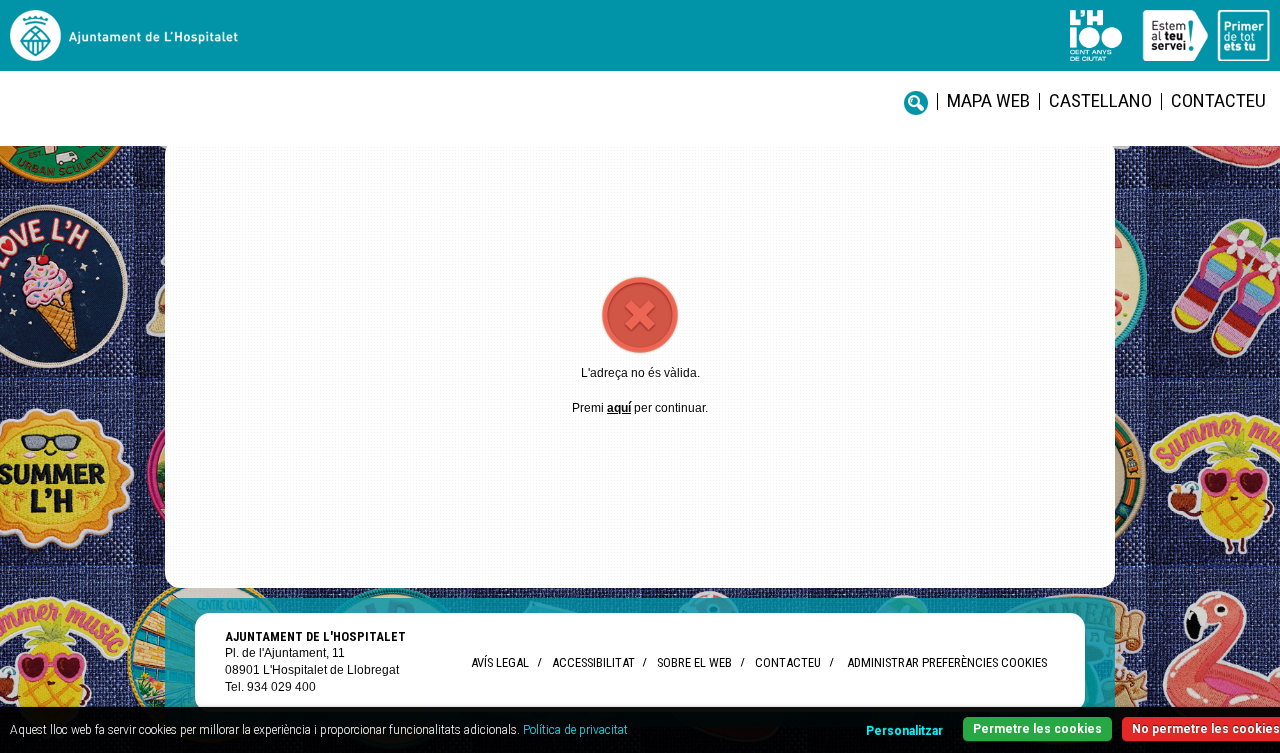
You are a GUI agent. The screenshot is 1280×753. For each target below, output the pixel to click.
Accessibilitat (593, 662)
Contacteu (1218, 100)
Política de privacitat (575, 730)
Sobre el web (694, 662)
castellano (1100, 100)
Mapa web (988, 100)
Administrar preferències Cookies (947, 662)
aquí (619, 408)
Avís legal (500, 662)
